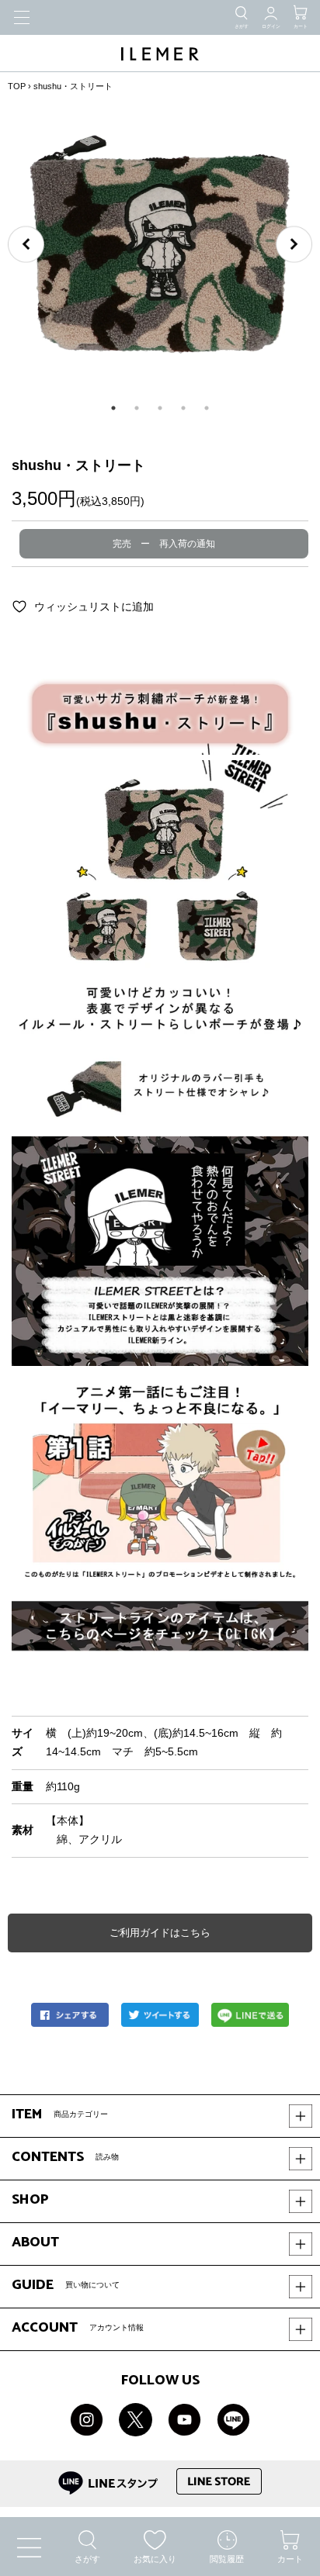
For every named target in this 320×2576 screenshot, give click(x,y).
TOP (17, 86)
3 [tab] (160, 408)
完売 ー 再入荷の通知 (164, 544)
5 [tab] (207, 408)
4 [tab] (183, 408)
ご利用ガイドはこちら (160, 1933)
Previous (26, 245)
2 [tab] (137, 408)
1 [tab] (113, 408)
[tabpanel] (160, 244)
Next (294, 245)
